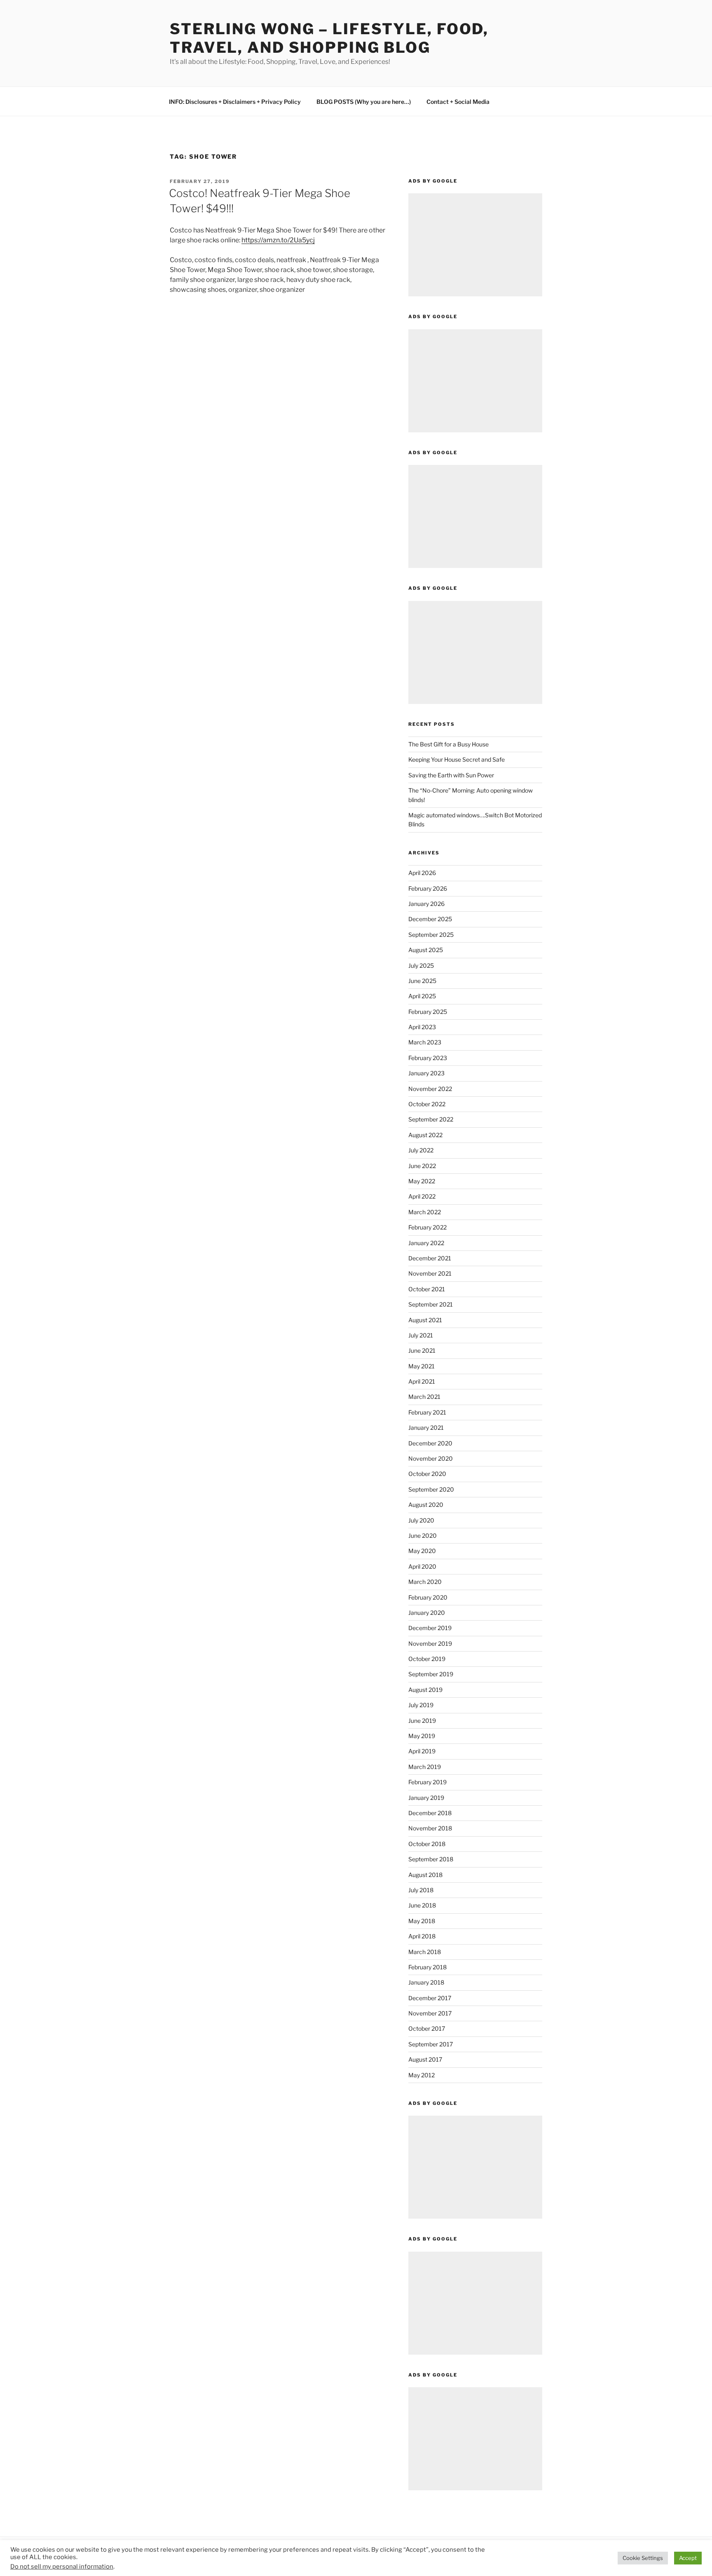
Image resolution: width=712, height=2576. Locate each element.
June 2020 (423, 1536)
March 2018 (425, 1952)
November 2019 (430, 1643)
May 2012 (422, 2075)
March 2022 (425, 1212)
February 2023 (428, 1058)
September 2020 (431, 1489)
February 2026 (428, 888)
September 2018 (431, 1859)
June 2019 (422, 1721)
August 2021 (425, 1320)
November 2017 (430, 2013)
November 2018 (430, 1828)
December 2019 (430, 1628)
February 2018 (427, 1967)
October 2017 (427, 2028)
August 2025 (426, 950)
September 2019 (431, 1674)
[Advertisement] (475, 245)
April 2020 (422, 1566)
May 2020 (422, 1551)
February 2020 (428, 1597)
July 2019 (421, 1705)
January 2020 (427, 1613)
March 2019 (425, 1767)
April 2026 (422, 873)
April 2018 (422, 1936)
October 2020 (427, 1474)
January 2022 (426, 1243)
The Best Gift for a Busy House (449, 744)
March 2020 (425, 1582)
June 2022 (422, 1166)
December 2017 (430, 1998)
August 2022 (425, 1135)
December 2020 (430, 1443)
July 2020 (421, 1520)
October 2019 (427, 1659)
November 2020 (431, 1458)
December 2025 (430, 919)
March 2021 (424, 1397)
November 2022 (430, 1089)
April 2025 (422, 996)
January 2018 (426, 1982)
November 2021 (430, 1273)
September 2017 (431, 2044)
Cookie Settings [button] (643, 2558)
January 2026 (426, 904)
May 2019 (422, 1736)
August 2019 (425, 1690)
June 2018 (422, 1905)
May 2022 (422, 1181)
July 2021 (421, 1335)
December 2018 (430, 1813)
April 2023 (422, 1027)
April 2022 (422, 1196)
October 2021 (427, 1289)
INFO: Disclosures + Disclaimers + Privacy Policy (235, 102)
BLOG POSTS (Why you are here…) (364, 102)
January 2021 (426, 1428)
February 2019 (427, 1782)
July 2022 (421, 1150)
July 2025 (421, 965)
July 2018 (421, 1890)
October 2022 (427, 1104)
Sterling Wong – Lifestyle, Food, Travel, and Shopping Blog (329, 38)
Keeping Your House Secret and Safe (457, 759)
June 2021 (422, 1350)
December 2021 (430, 1258)
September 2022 (431, 1119)
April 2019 (422, 1751)
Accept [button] (688, 2558)
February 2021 (427, 1412)
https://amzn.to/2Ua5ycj (278, 240)
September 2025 (431, 935)
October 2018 (427, 1844)
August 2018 (425, 1875)
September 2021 (431, 1304)
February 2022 (427, 1227)
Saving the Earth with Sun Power (451, 775)
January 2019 (426, 1798)
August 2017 (425, 2059)
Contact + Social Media (458, 102)
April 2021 (422, 1381)
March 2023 (425, 1042)
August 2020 (426, 1505)
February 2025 (428, 1012)
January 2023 (426, 1073)
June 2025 (422, 981)
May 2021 (422, 1366)
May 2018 (422, 1921)
